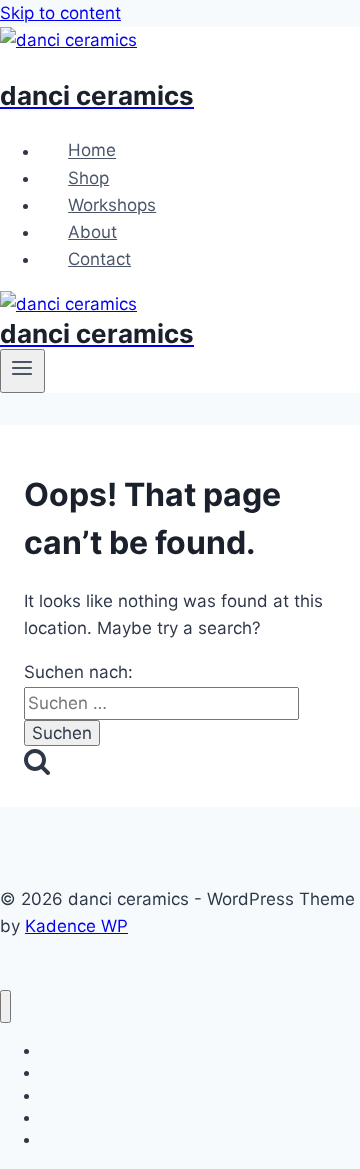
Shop (88, 178)
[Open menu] (22, 371)
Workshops (112, 205)
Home (92, 151)
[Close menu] (5, 1006)
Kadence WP (76, 926)
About (92, 232)
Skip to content (60, 13)
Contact (99, 259)
